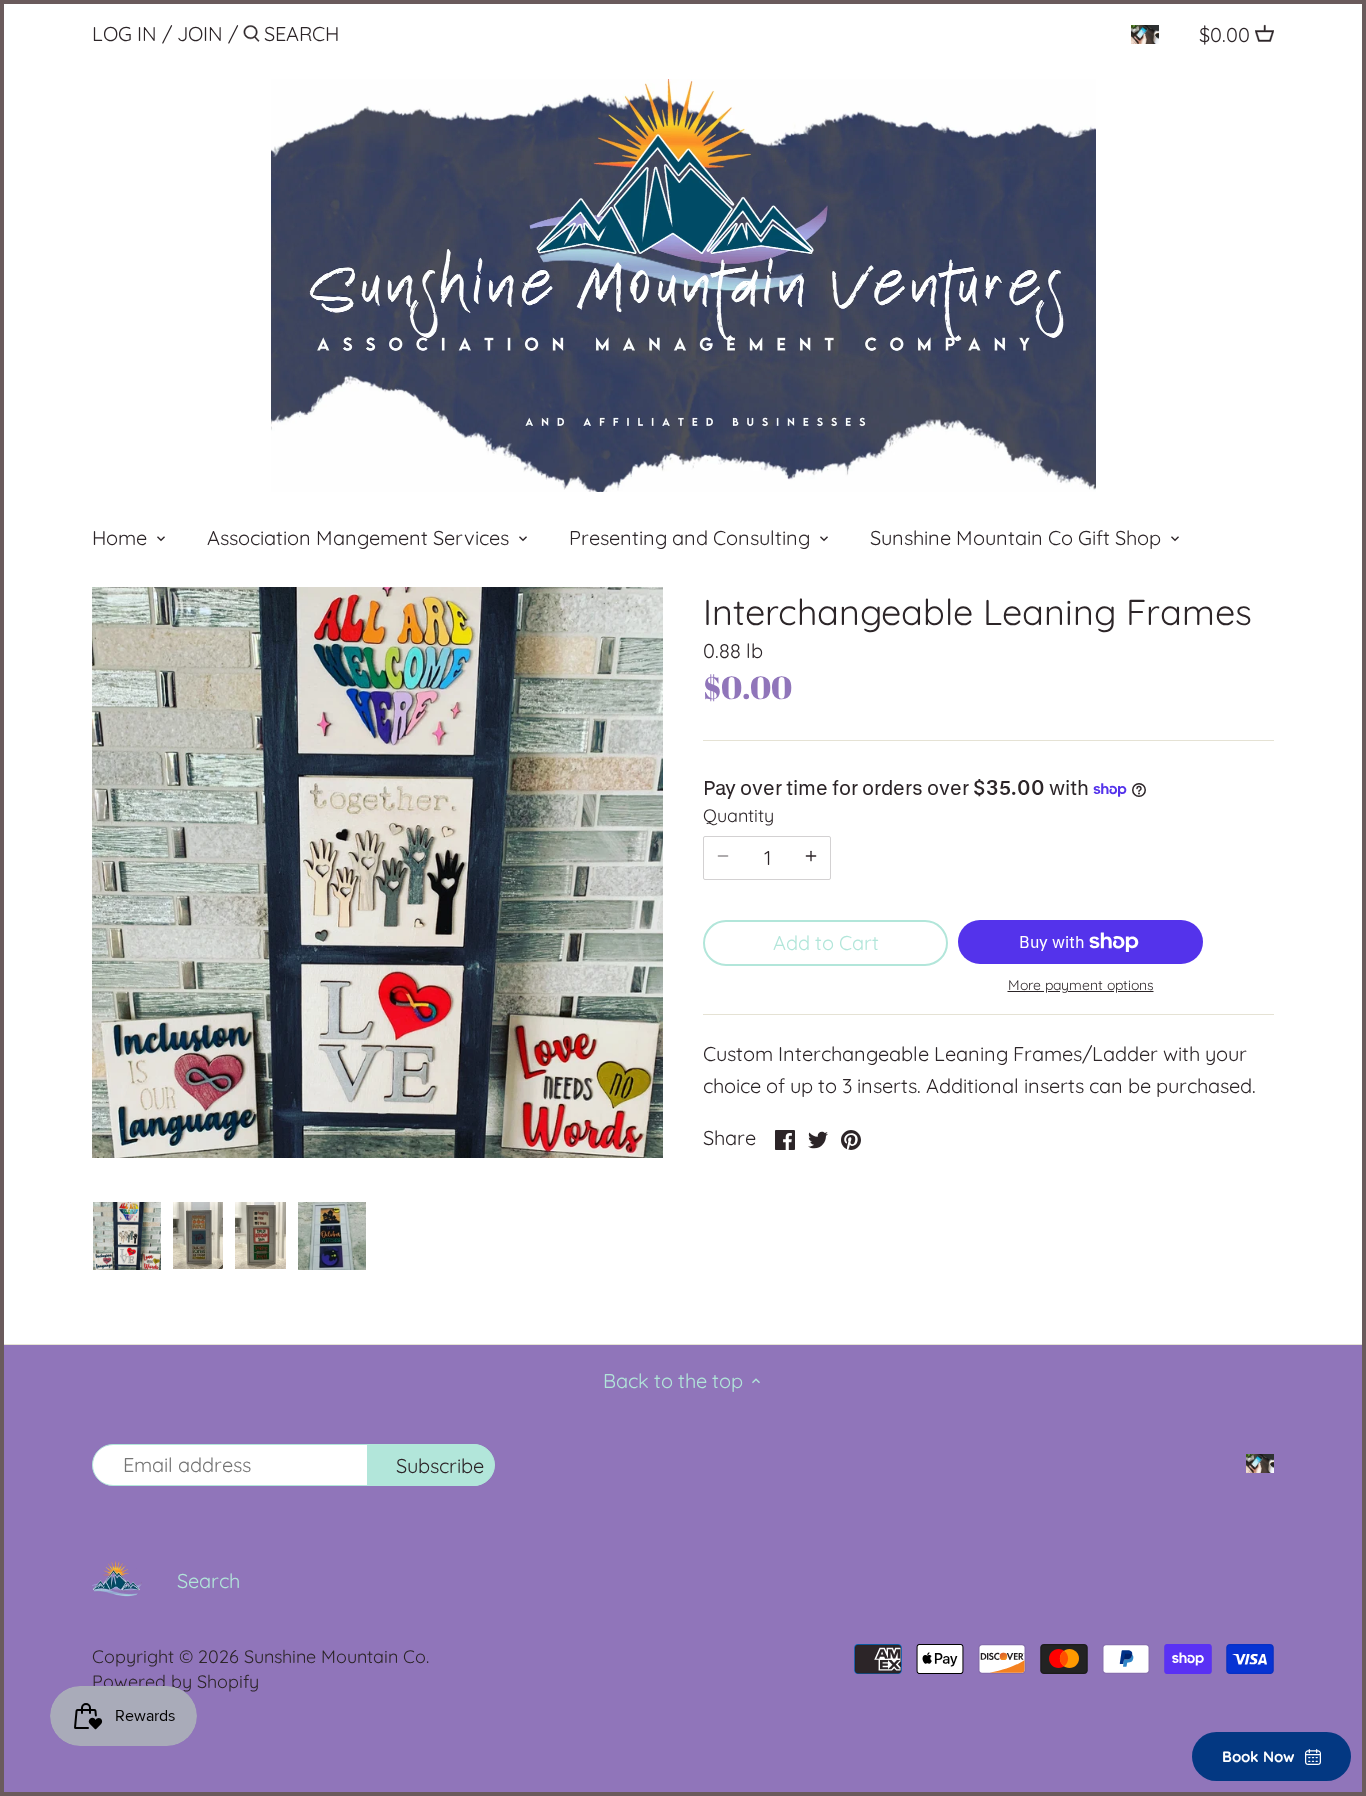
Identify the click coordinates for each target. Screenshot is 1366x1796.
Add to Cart (826, 942)
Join (200, 33)
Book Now (1258, 1756)
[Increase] (811, 858)
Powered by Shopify (175, 1681)
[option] (127, 1236)
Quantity (738, 816)
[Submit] (251, 37)
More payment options (1081, 985)
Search (208, 1580)
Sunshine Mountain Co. (336, 1656)
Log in (124, 33)
